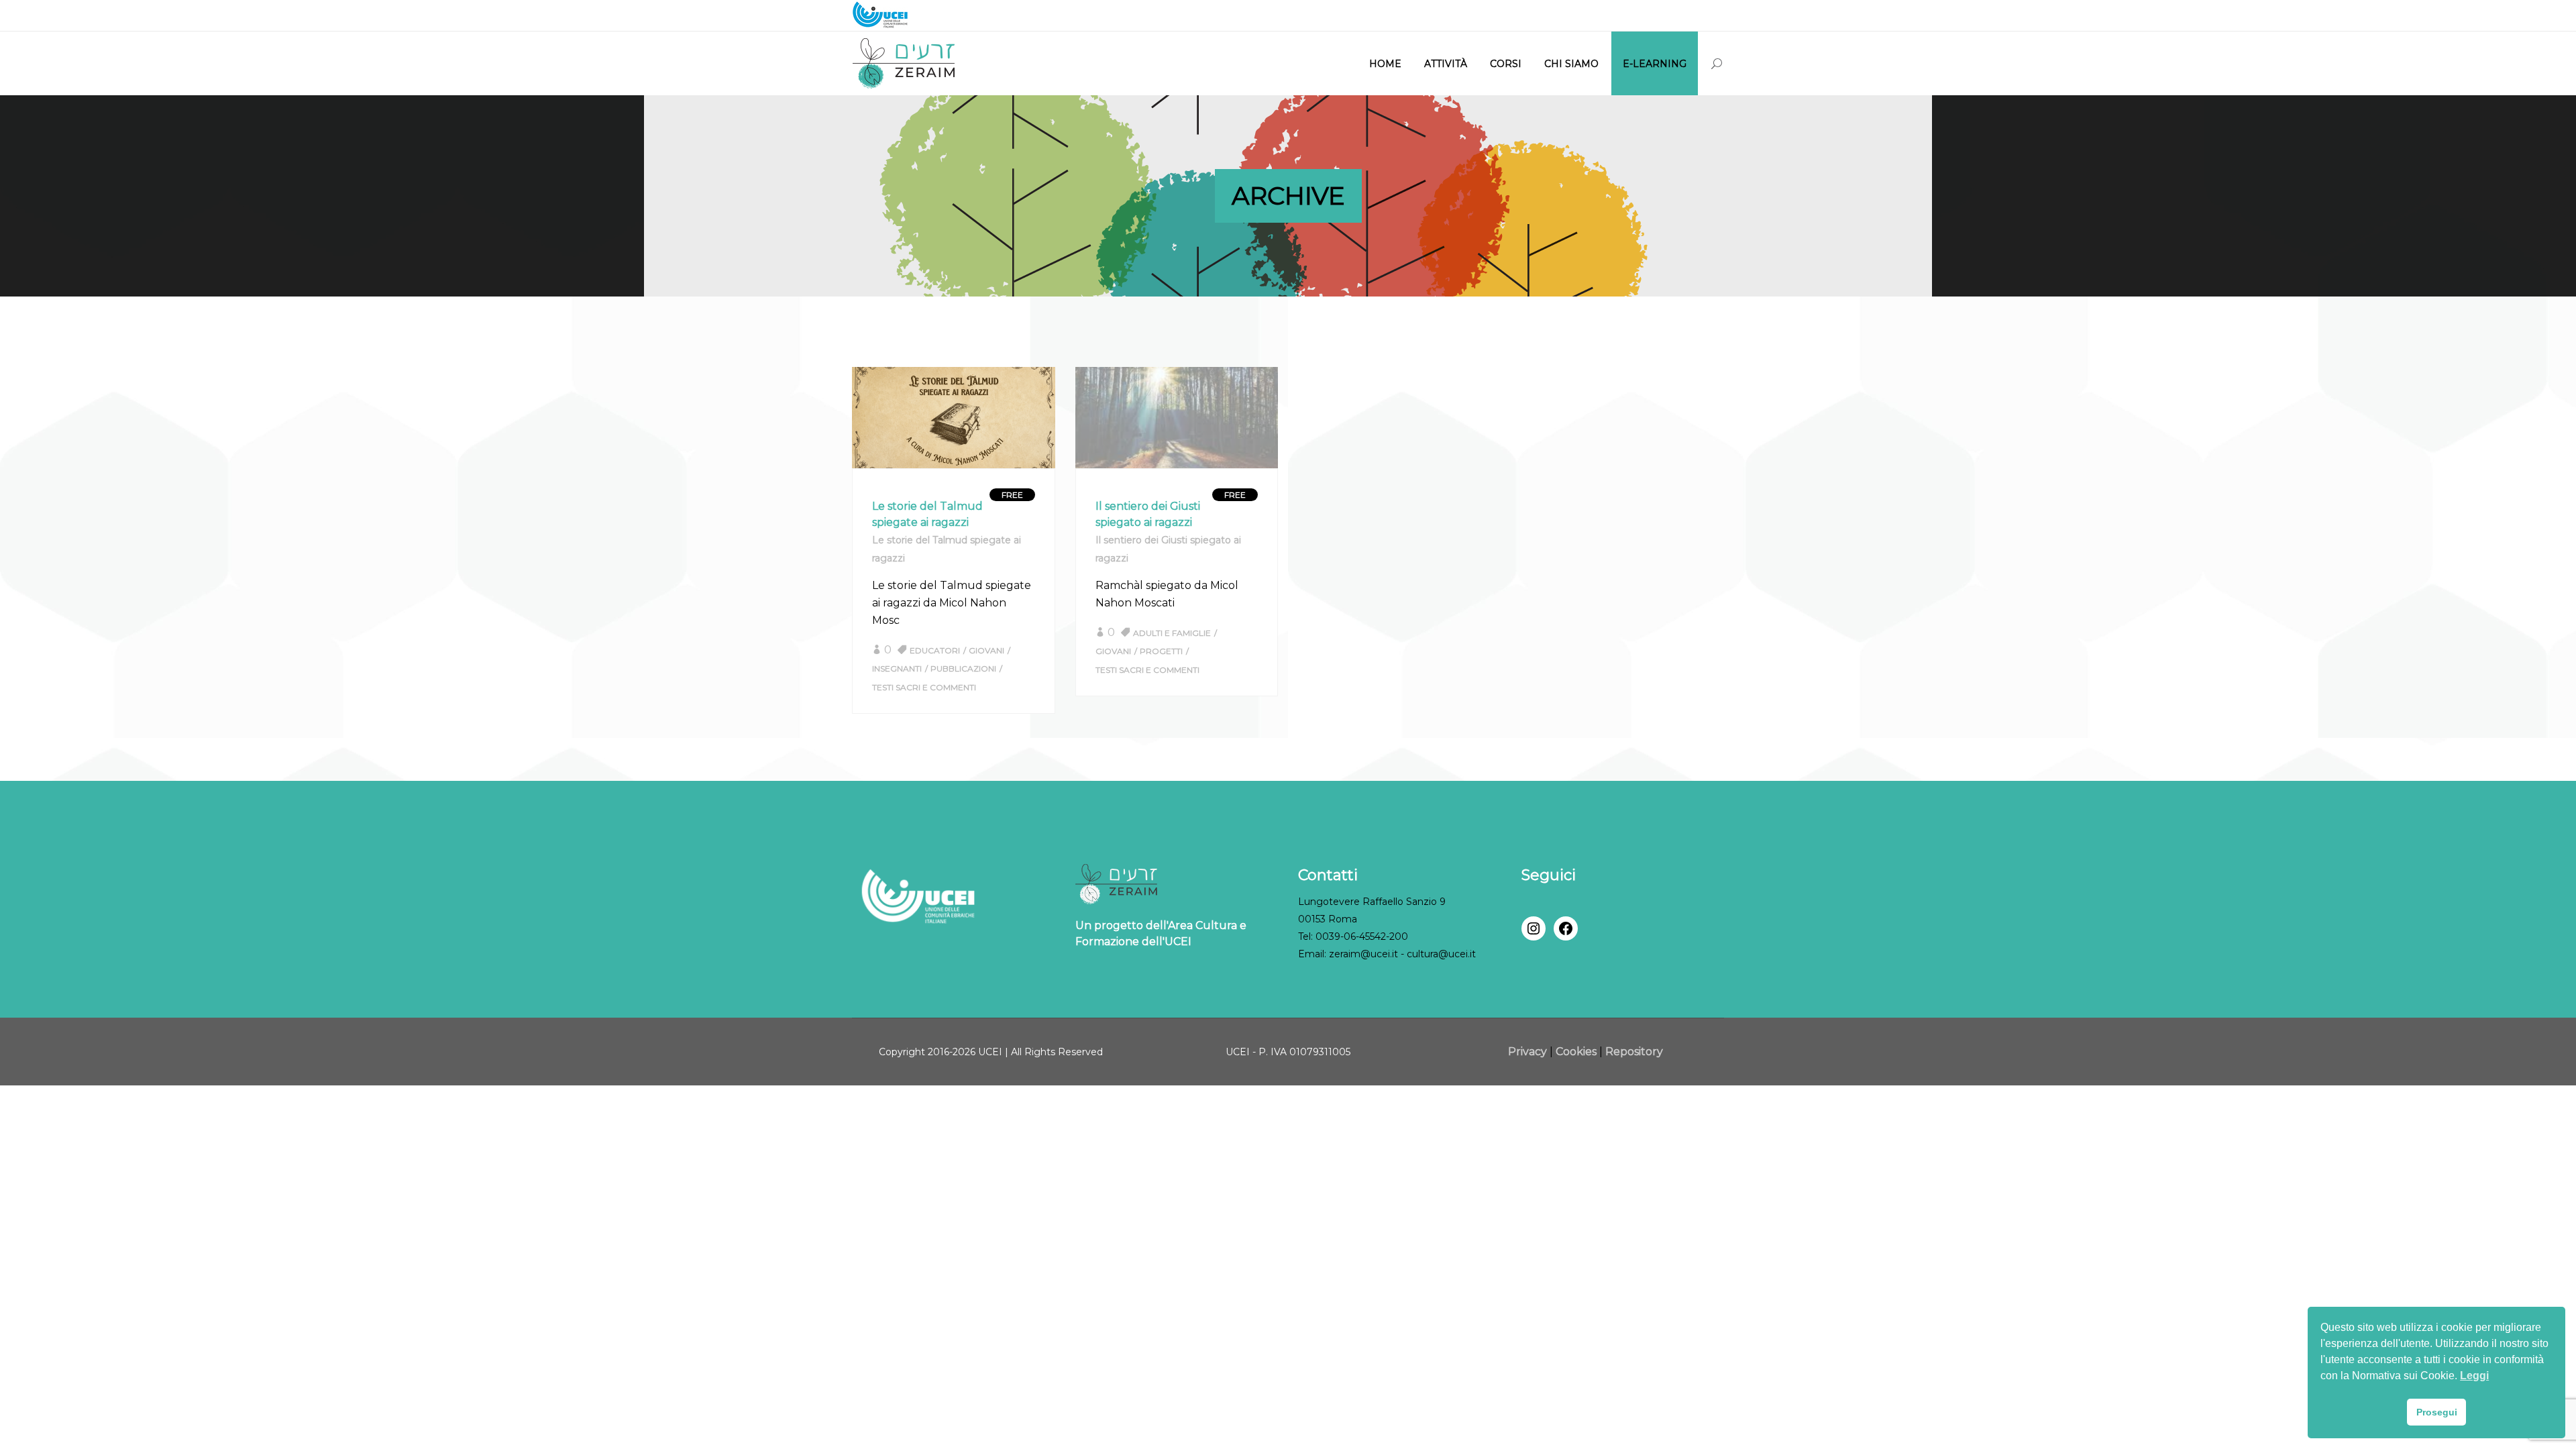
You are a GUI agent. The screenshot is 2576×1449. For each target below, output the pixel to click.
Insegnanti (897, 668)
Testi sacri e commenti (924, 687)
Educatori (935, 650)
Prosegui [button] (2437, 1412)
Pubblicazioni (963, 668)
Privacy (1529, 1052)
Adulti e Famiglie (1172, 633)
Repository (1634, 1052)
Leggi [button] (2474, 1376)
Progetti (1161, 651)
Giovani (986, 650)
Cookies (1576, 1052)
